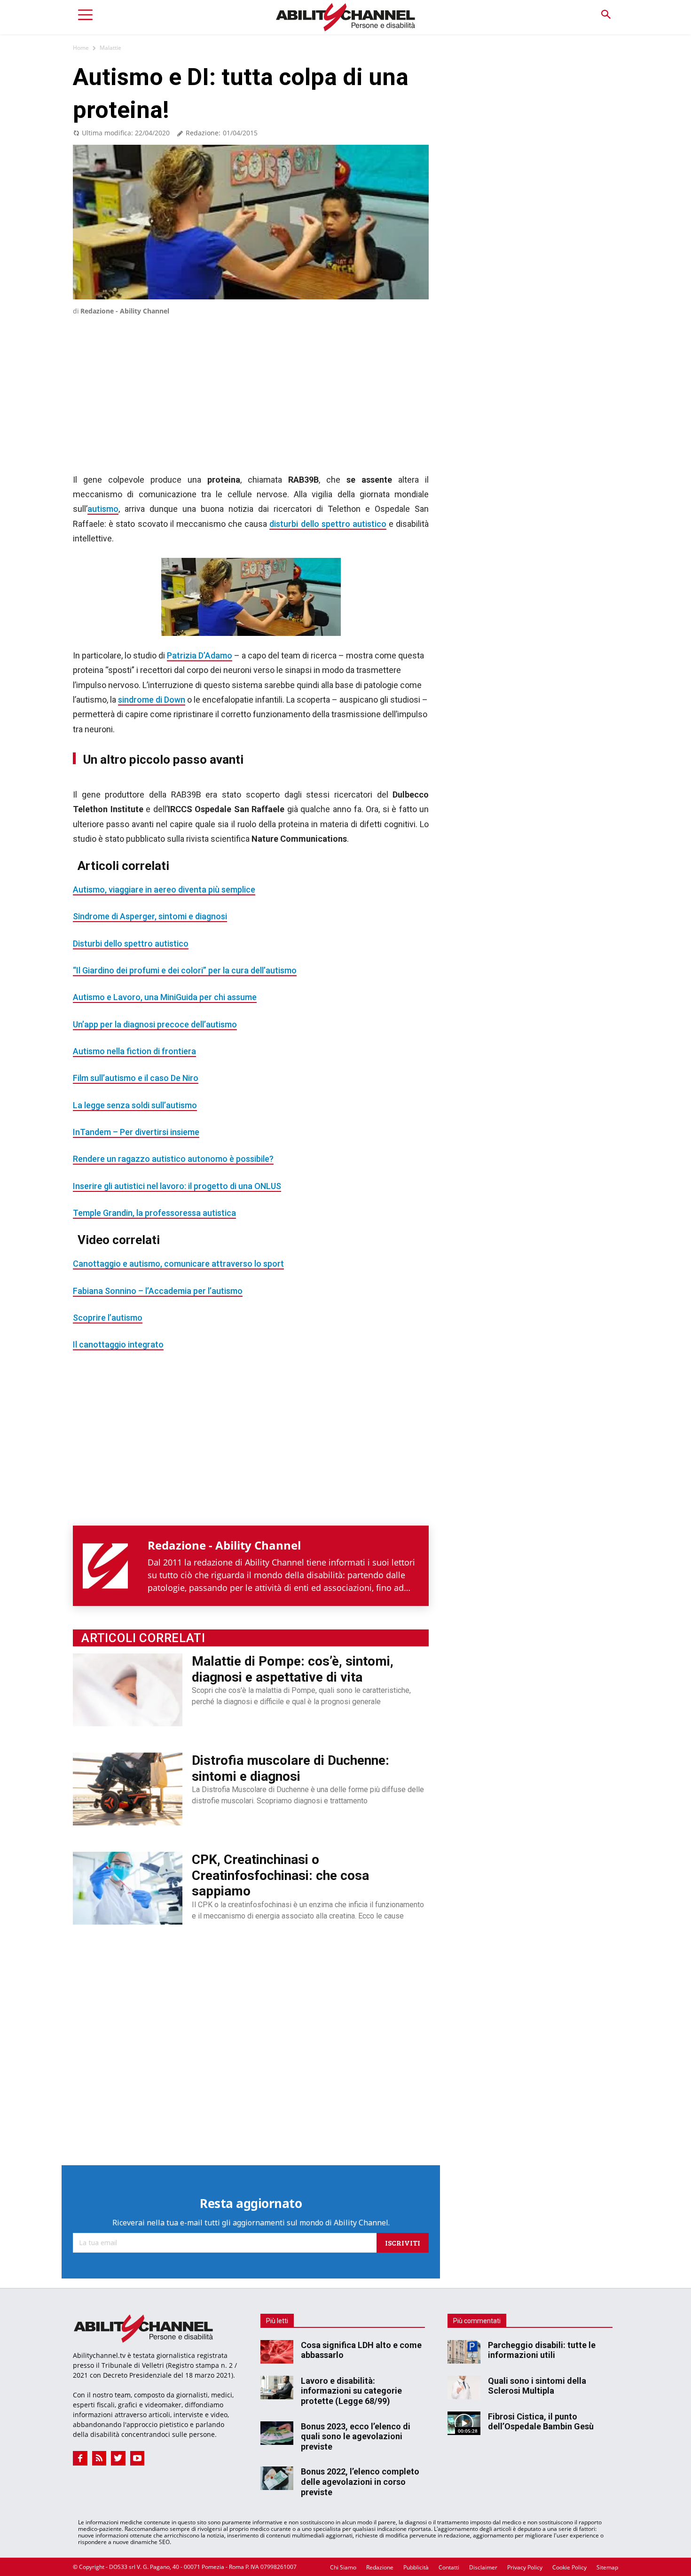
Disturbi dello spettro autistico (131, 943)
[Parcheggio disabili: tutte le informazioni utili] (464, 2352)
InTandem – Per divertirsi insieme (136, 1132)
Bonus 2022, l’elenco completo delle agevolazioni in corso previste (360, 2482)
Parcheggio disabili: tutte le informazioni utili (542, 2350)
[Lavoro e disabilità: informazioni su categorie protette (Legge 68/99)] (277, 2388)
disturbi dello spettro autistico (328, 524)
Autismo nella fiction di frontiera (134, 1051)
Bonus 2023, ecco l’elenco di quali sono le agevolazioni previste (356, 2436)
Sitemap (607, 2567)
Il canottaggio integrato (118, 1344)
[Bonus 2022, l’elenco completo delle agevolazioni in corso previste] (277, 2478)
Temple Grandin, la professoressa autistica (154, 1213)
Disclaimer (483, 2567)
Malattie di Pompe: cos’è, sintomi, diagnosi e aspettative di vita (293, 1669)
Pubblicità (416, 2567)
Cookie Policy (569, 2567)
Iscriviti (403, 2243)
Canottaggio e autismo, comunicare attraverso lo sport (178, 1264)
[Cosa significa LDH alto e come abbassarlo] (277, 2352)
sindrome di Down (152, 700)
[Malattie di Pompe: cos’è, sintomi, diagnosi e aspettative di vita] (128, 1690)
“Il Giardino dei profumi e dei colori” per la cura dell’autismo (185, 970)
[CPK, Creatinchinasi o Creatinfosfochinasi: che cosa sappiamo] (128, 1888)
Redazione (380, 2567)
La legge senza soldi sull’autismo (135, 1105)
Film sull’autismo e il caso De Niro (136, 1078)
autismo (103, 509)
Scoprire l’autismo (108, 1318)
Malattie (110, 48)
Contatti (449, 2567)
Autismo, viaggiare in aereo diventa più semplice (164, 889)
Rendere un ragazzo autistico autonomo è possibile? (173, 1159)
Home (81, 48)
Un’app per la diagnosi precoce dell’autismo (155, 1024)
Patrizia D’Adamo (200, 655)
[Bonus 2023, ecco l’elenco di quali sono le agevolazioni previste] (277, 2433)
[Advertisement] (251, 384)
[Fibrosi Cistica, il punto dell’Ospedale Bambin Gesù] (464, 2423)
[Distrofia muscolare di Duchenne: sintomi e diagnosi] (128, 1789)
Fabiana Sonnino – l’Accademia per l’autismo (158, 1291)
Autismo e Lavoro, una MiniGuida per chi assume (165, 997)
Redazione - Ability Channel (125, 311)
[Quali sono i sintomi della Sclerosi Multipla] (464, 2388)
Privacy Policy (525, 2567)
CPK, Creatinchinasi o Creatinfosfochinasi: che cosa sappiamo (280, 1875)
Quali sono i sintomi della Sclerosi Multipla (537, 2386)
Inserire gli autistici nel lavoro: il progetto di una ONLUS (177, 1186)
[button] (606, 15)
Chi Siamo (343, 2567)
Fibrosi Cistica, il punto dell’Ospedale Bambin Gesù (541, 2422)
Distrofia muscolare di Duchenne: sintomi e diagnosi (291, 1768)
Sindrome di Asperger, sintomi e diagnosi (150, 916)
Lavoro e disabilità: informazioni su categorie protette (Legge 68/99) (351, 2391)
